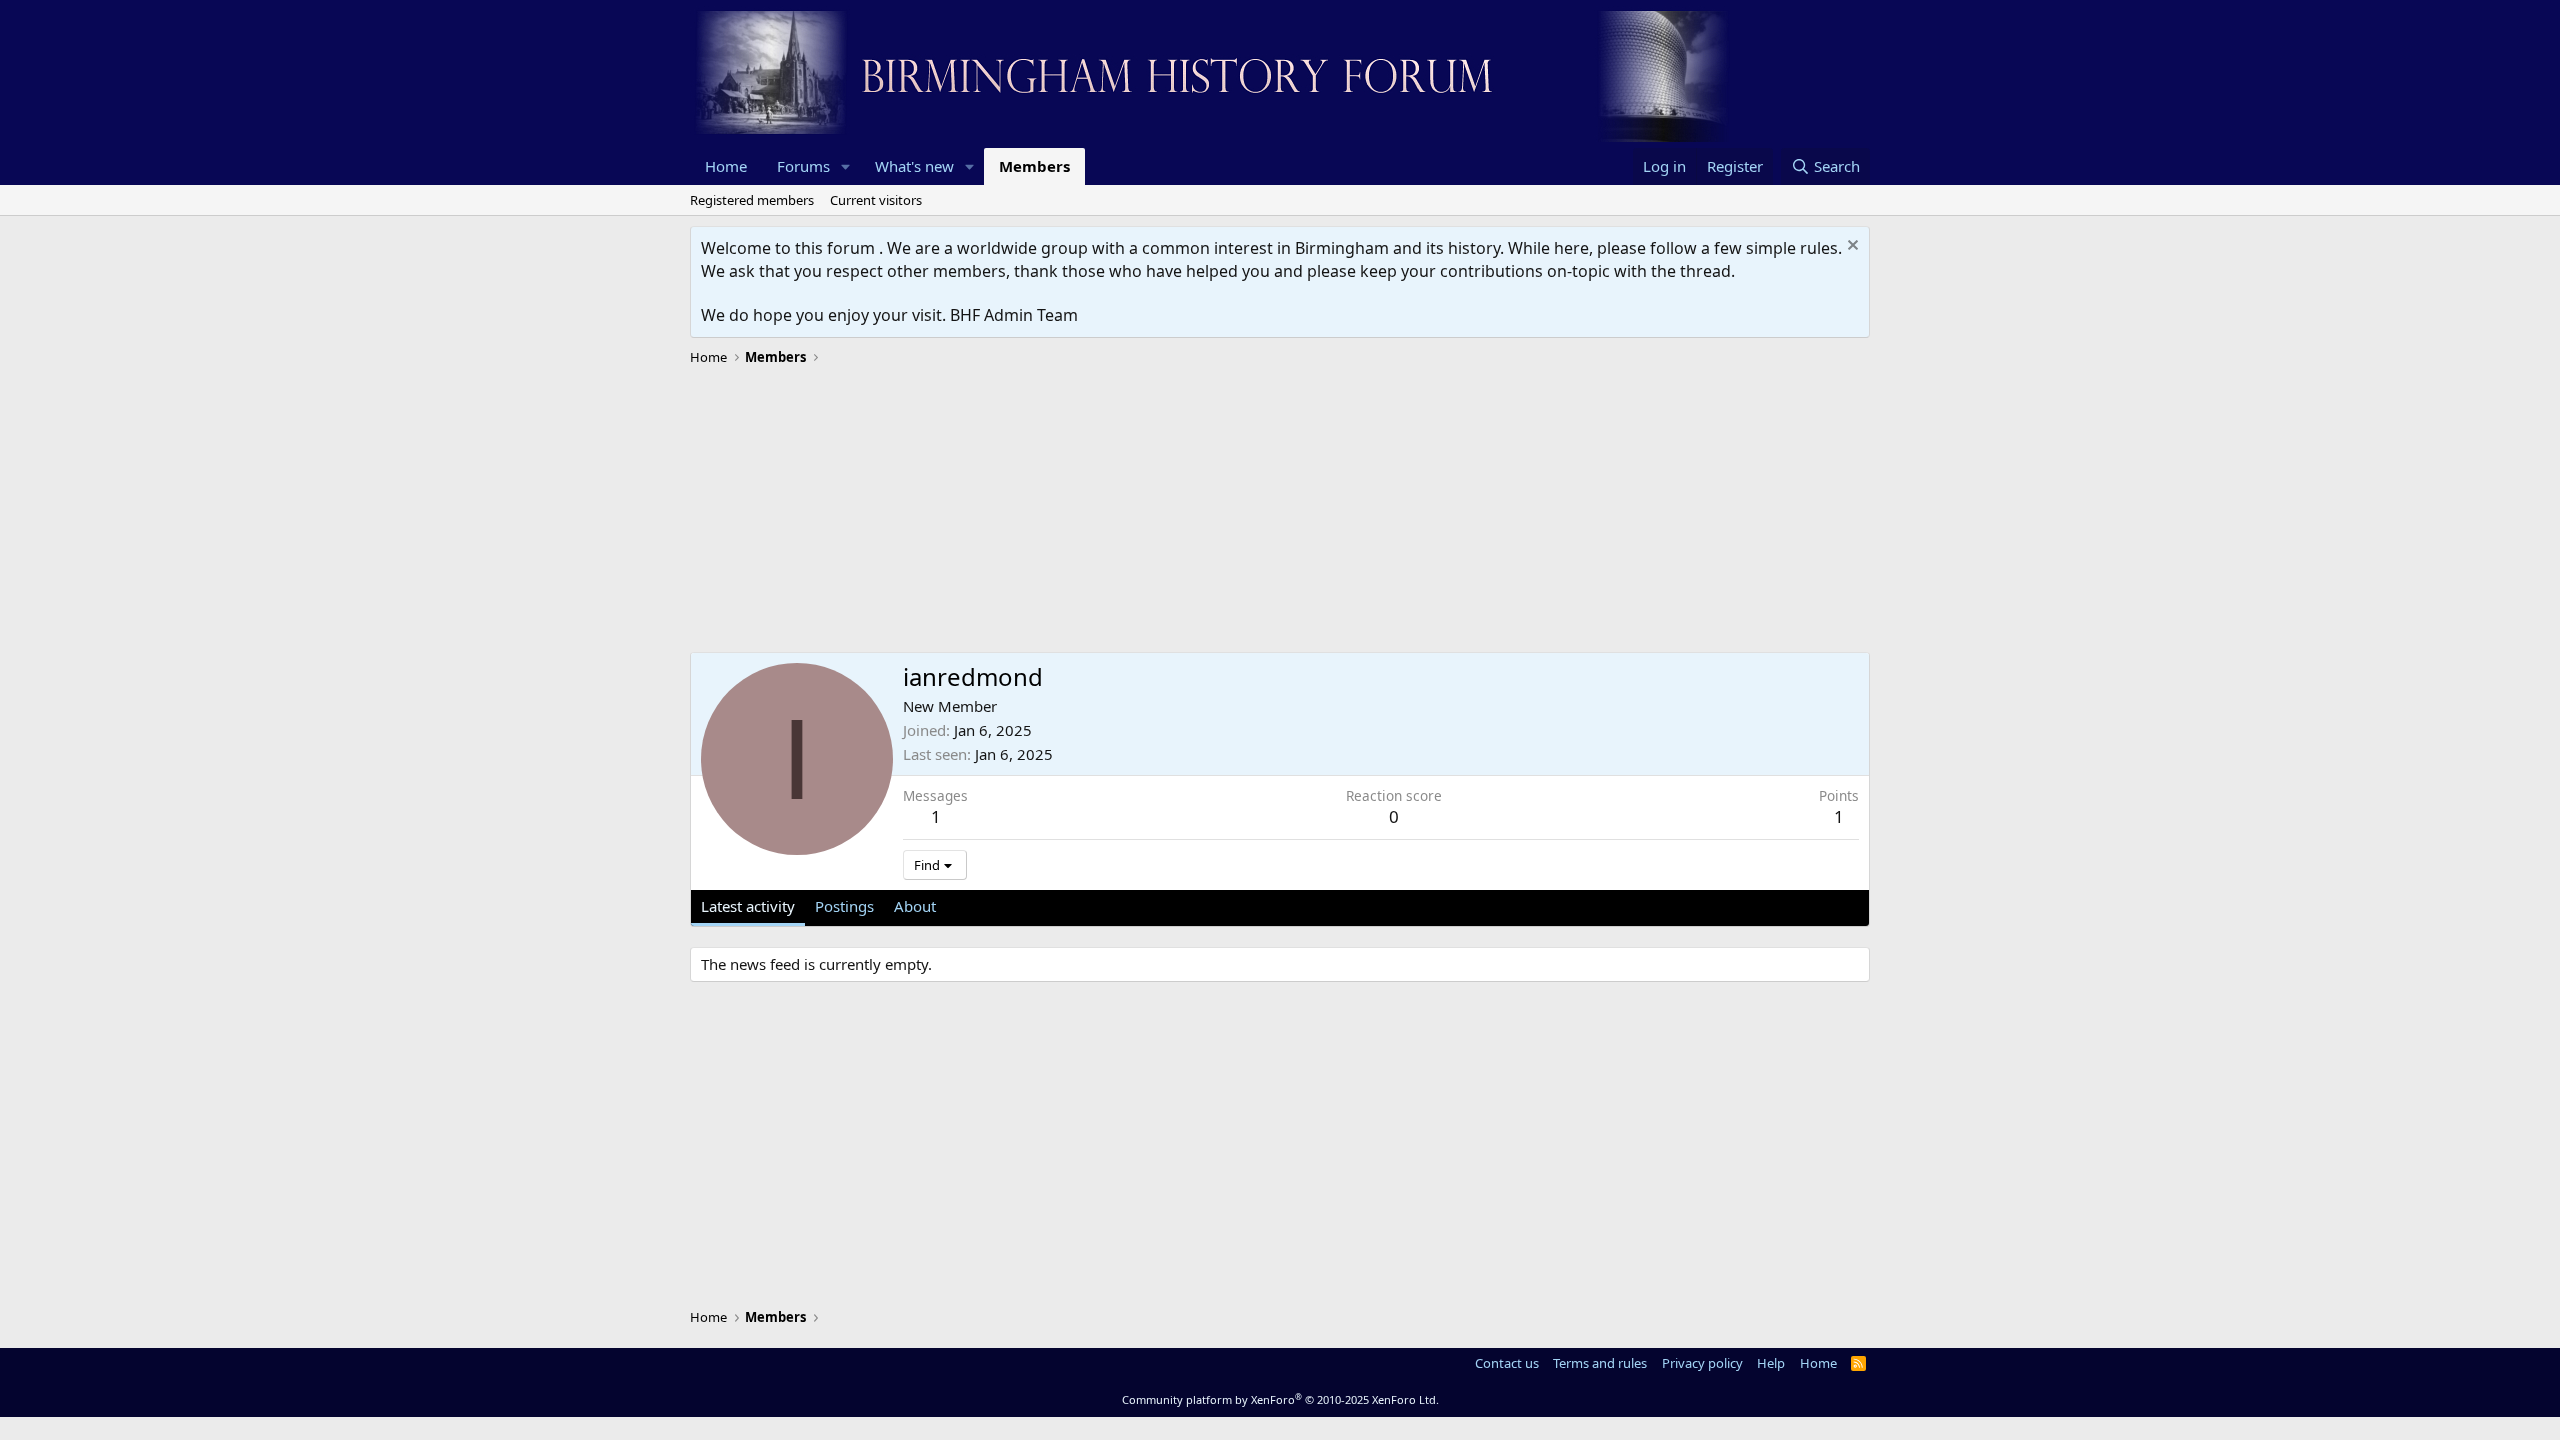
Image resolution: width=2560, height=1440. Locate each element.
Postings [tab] (844, 906)
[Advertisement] (1280, 512)
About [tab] (915, 906)
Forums (803, 166)
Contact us (1507, 1363)
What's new (914, 166)
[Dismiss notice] (1850, 247)
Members (1034, 166)
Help (1771, 1363)
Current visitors (876, 200)
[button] (846, 166)
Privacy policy (1702, 1363)
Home (726, 166)
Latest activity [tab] (748, 906)
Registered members (752, 200)
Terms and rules (1600, 1363)
